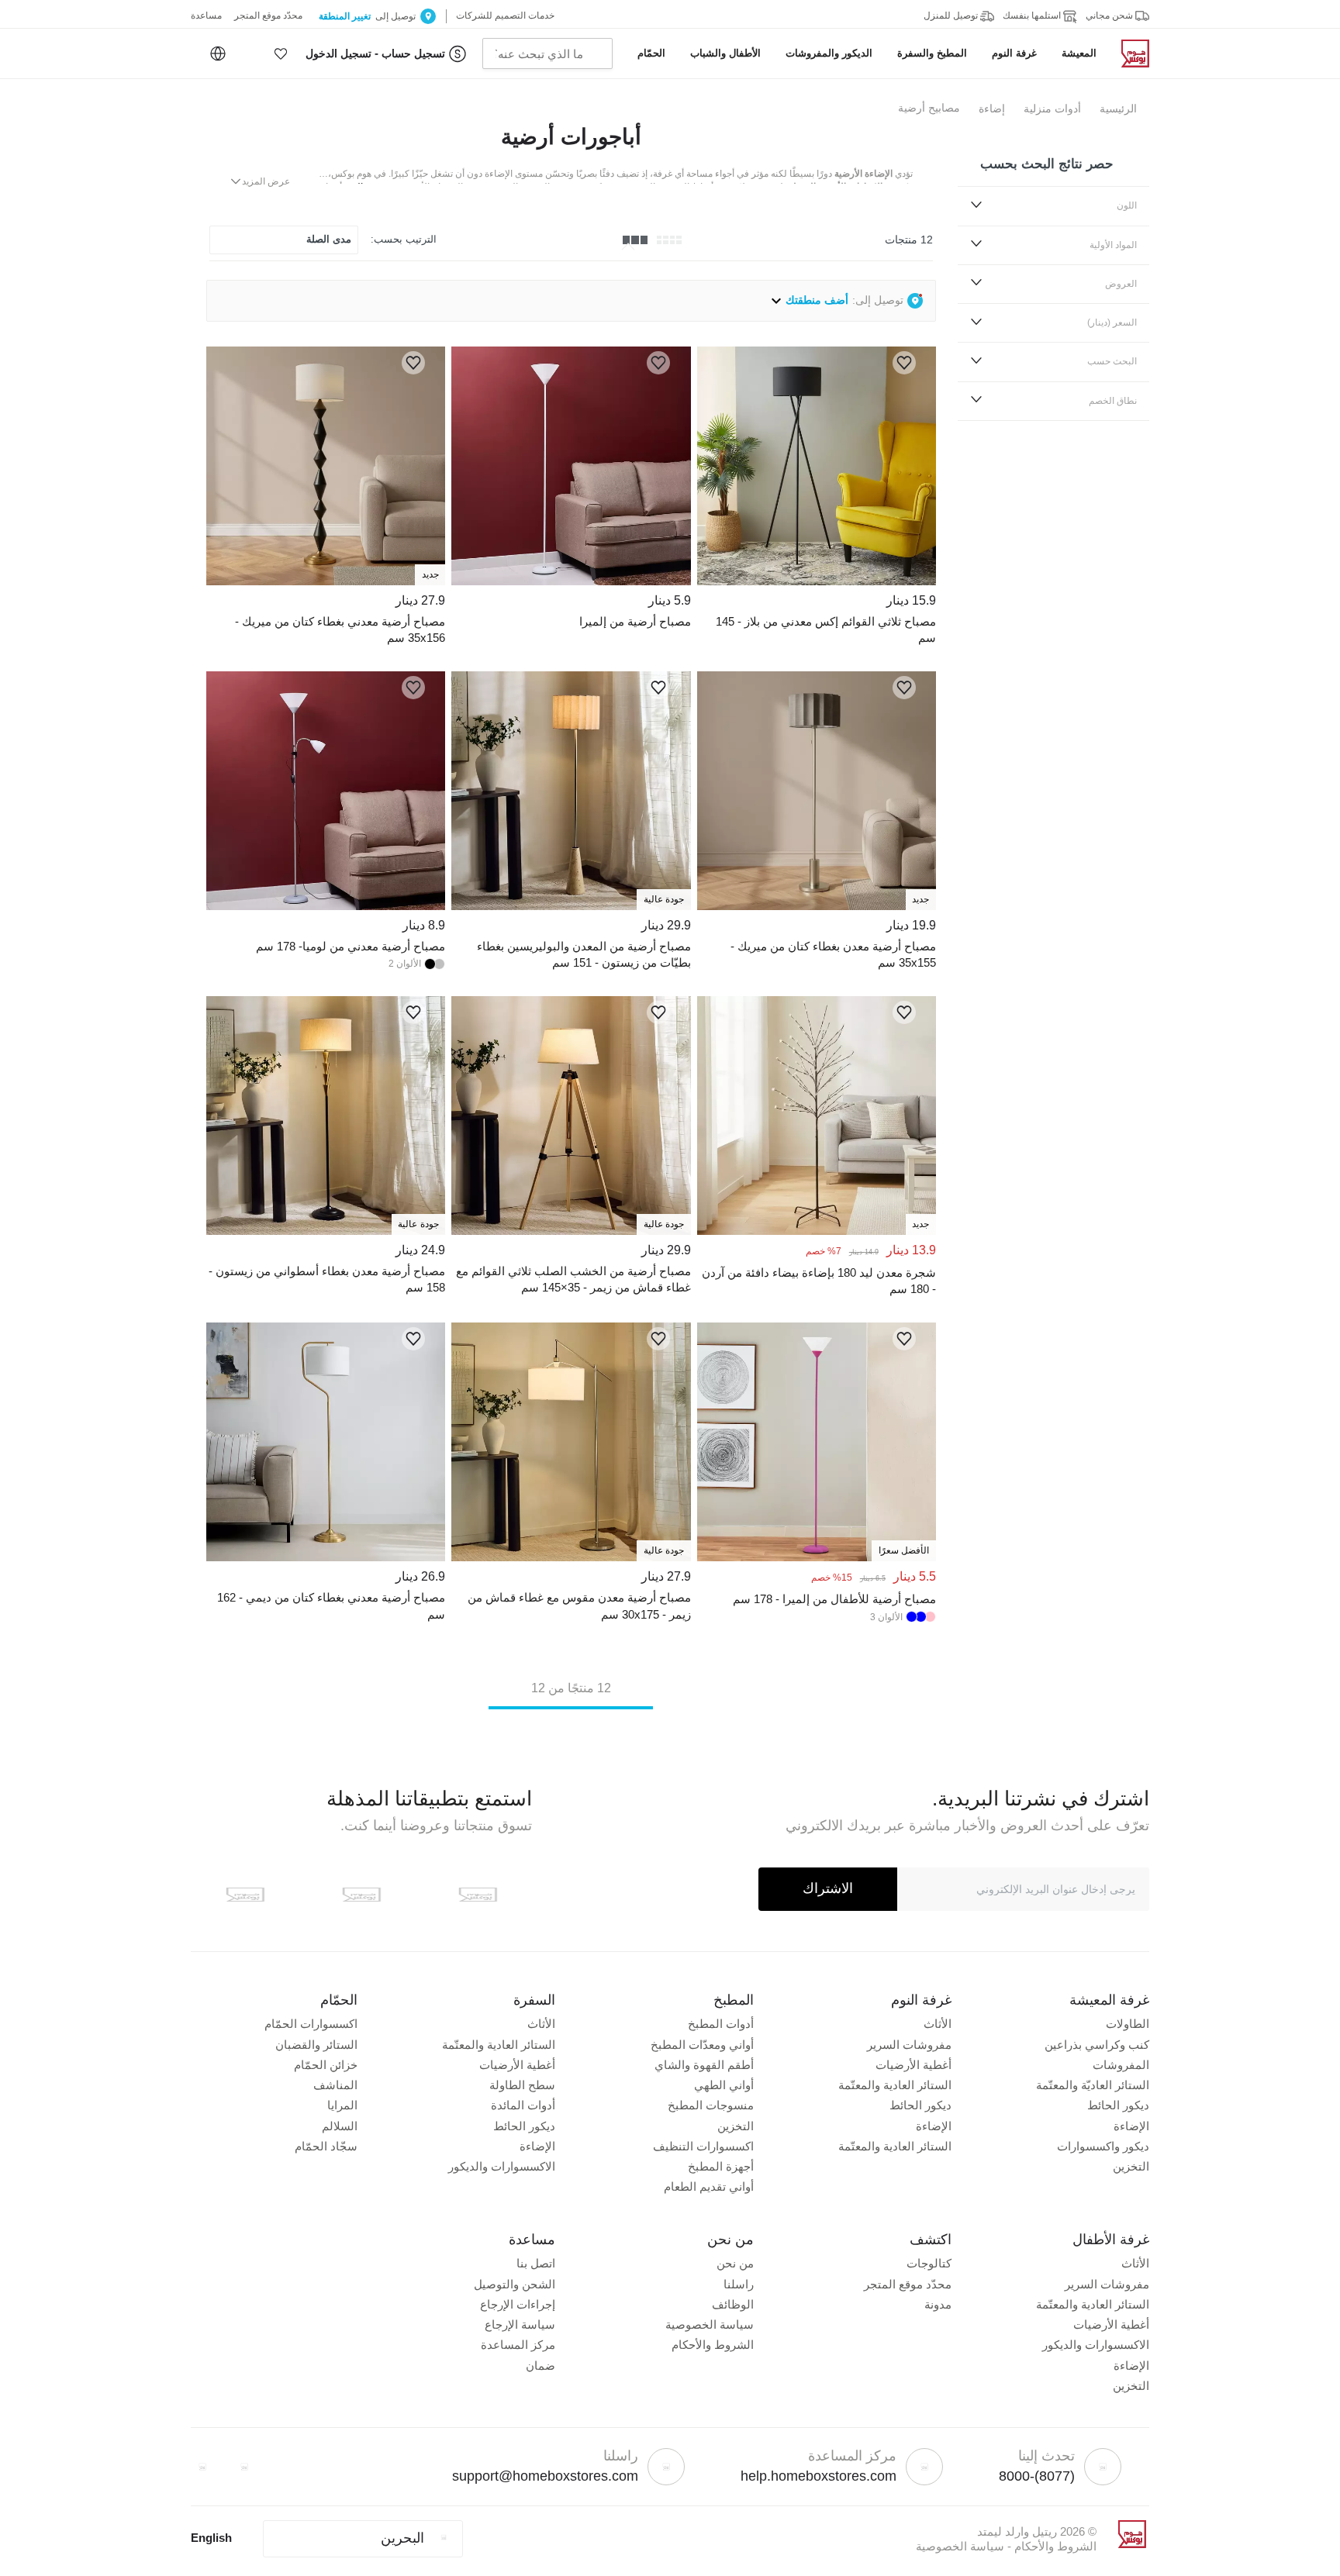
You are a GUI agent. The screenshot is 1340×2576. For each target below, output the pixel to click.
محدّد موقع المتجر (908, 2284)
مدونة (938, 2304)
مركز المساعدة (518, 2345)
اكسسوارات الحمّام (311, 2024)
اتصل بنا (536, 2263)
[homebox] (1129, 53)
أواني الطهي (724, 2085)
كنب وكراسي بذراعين (1097, 2045)
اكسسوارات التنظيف (703, 2146)
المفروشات (1121, 2065)
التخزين (1131, 2166)
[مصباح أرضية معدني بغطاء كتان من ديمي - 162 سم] (326, 1557)
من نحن (735, 2263)
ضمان (540, 2366)
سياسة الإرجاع (520, 2324)
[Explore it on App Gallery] (245, 1895)
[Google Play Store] (361, 1895)
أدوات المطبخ (721, 2024)
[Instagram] (202, 2467)
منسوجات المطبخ (711, 2105)
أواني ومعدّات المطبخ (702, 2045)
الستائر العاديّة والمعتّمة (1093, 2085)
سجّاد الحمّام (326, 2146)
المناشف (335, 2085)
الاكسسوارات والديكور (502, 2166)
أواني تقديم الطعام (709, 2186)
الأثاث (938, 2024)
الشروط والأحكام (713, 2345)
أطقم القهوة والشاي (704, 2065)
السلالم (340, 2126)
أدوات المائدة (523, 2105)
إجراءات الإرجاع (518, 2304)
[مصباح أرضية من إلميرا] (571, 581)
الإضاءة (1131, 2126)
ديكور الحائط (1118, 2105)
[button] (281, 53)
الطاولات (1128, 2024)
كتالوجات (929, 2263)
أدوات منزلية (1052, 109)
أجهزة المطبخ (721, 2166)
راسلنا (739, 2284)
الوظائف (733, 2304)
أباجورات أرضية (571, 137)
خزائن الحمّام (326, 2065)
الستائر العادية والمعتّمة (895, 2085)
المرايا (342, 2105)
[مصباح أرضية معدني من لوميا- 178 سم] (326, 906)
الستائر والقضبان (316, 2045)
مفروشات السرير (909, 2045)
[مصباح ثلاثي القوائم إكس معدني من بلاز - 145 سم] (817, 581)
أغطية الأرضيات (913, 2065)
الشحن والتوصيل (515, 2284)
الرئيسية (1118, 109)
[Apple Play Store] (478, 1895)
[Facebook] (244, 2467)
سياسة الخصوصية (710, 2324)
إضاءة (992, 109)
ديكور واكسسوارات (1103, 2146)
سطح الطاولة (522, 2085)
